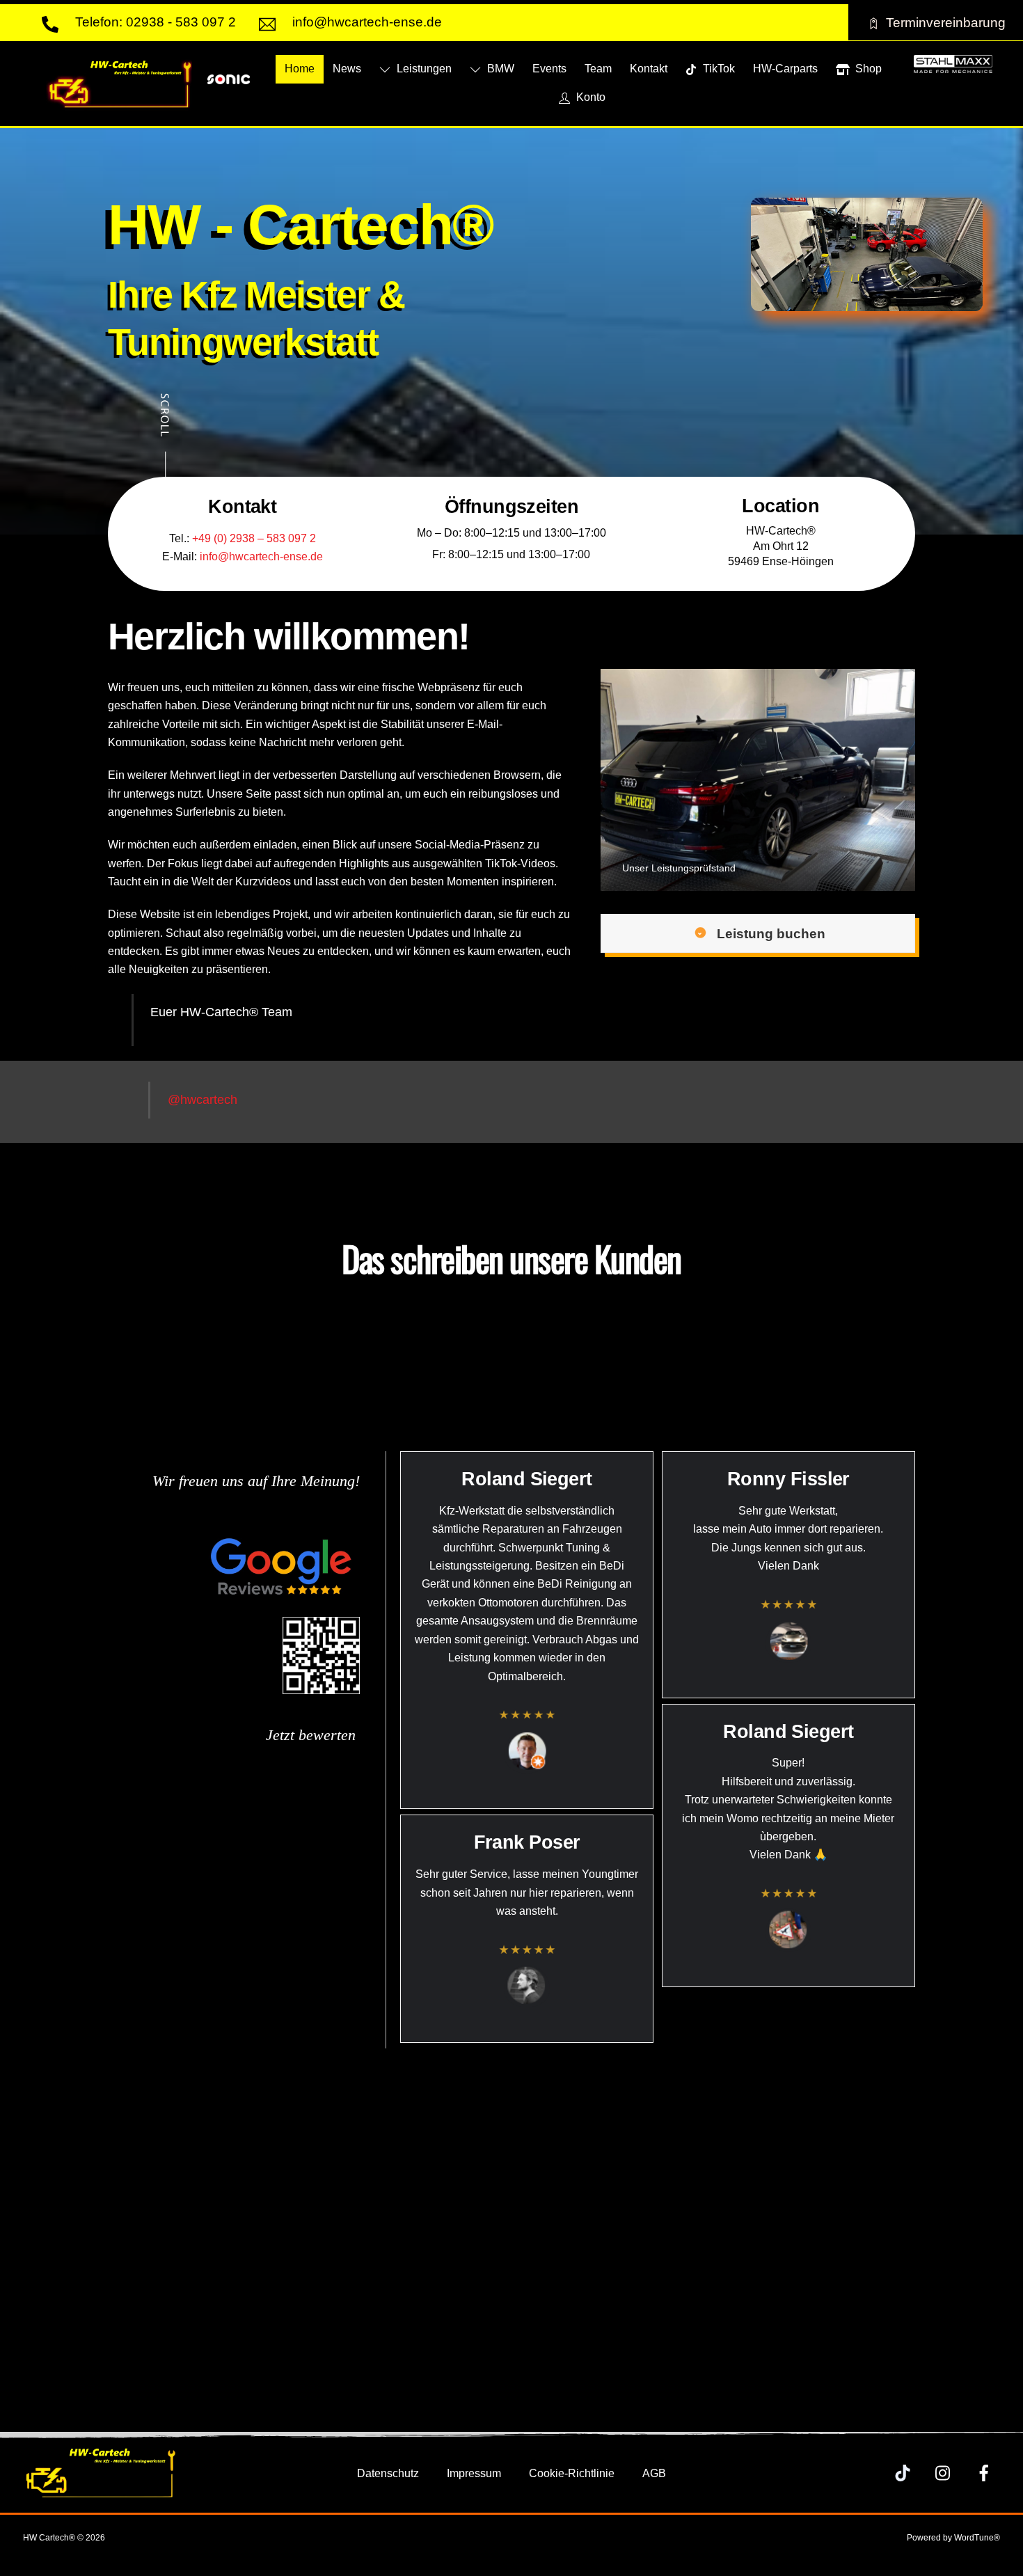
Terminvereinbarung (946, 22)
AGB (654, 2473)
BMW (499, 69)
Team (598, 69)
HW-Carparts (785, 69)
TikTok (717, 69)
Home (300, 69)
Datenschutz (388, 2473)
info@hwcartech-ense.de (261, 556)
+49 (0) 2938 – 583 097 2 (254, 538)
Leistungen (423, 69)
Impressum (474, 2473)
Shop (867, 69)
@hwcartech (203, 1100)
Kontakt (649, 69)
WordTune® (977, 2538)
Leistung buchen (771, 933)
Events (549, 69)
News (347, 69)
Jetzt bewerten (313, 1735)
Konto (589, 97)
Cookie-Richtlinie (572, 2473)
